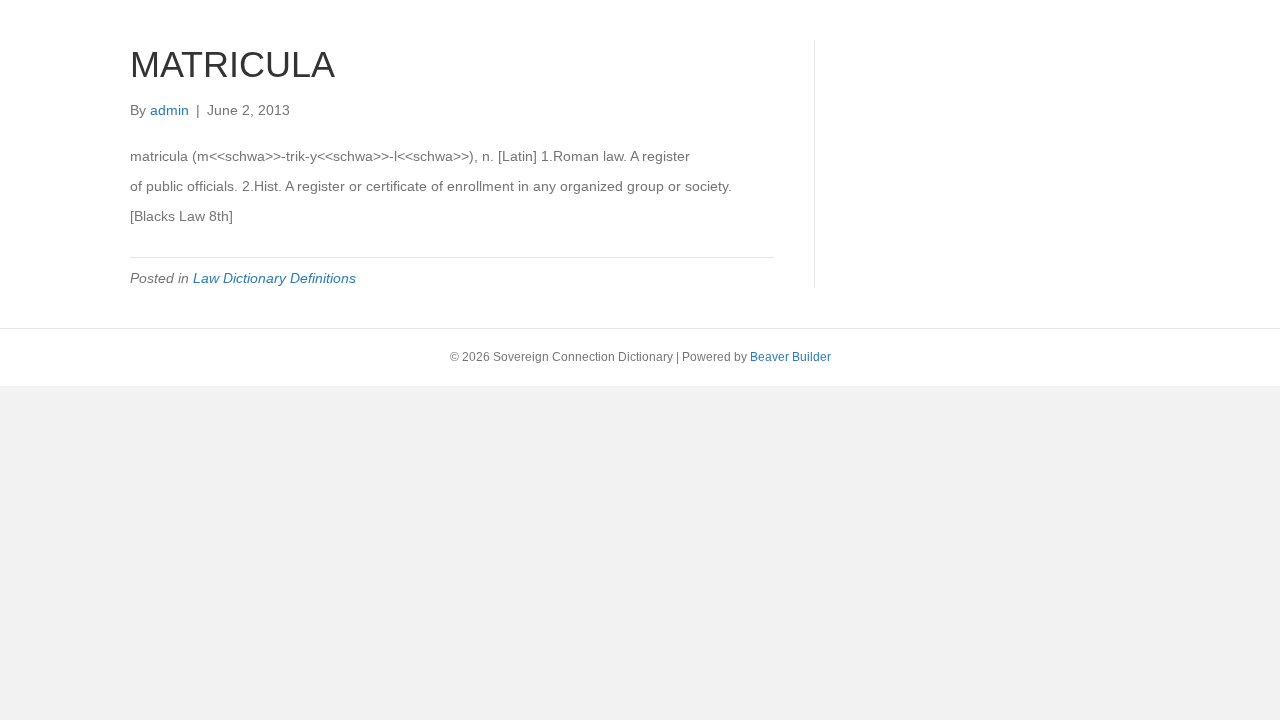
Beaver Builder (790, 357)
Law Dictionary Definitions (274, 278)
